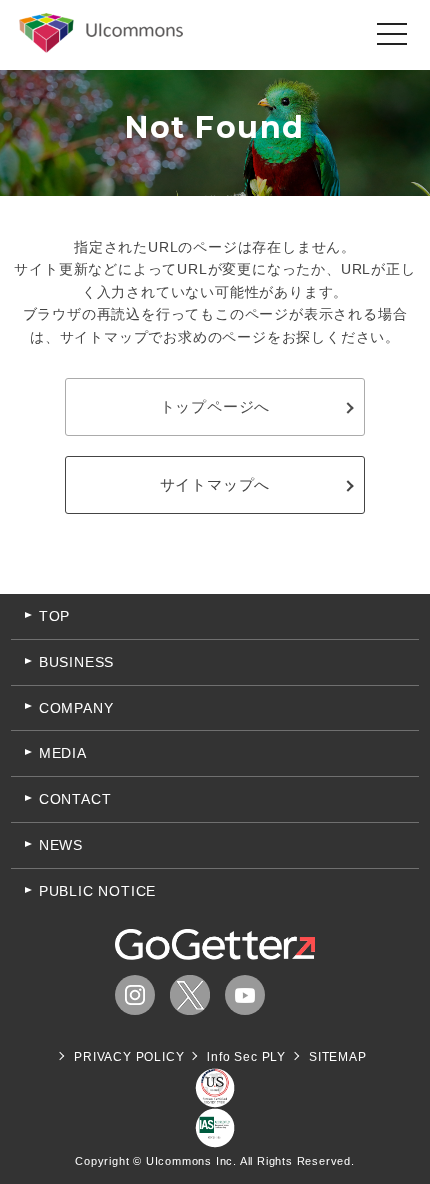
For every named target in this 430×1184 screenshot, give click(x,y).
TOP (54, 616)
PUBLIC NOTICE (97, 891)
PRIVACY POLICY (129, 1057)
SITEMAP (338, 1057)
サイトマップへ (215, 484)
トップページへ (215, 406)
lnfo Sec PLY (246, 1057)
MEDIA (63, 753)
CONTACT (75, 799)
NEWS (61, 845)
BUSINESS (76, 662)
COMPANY (76, 708)
